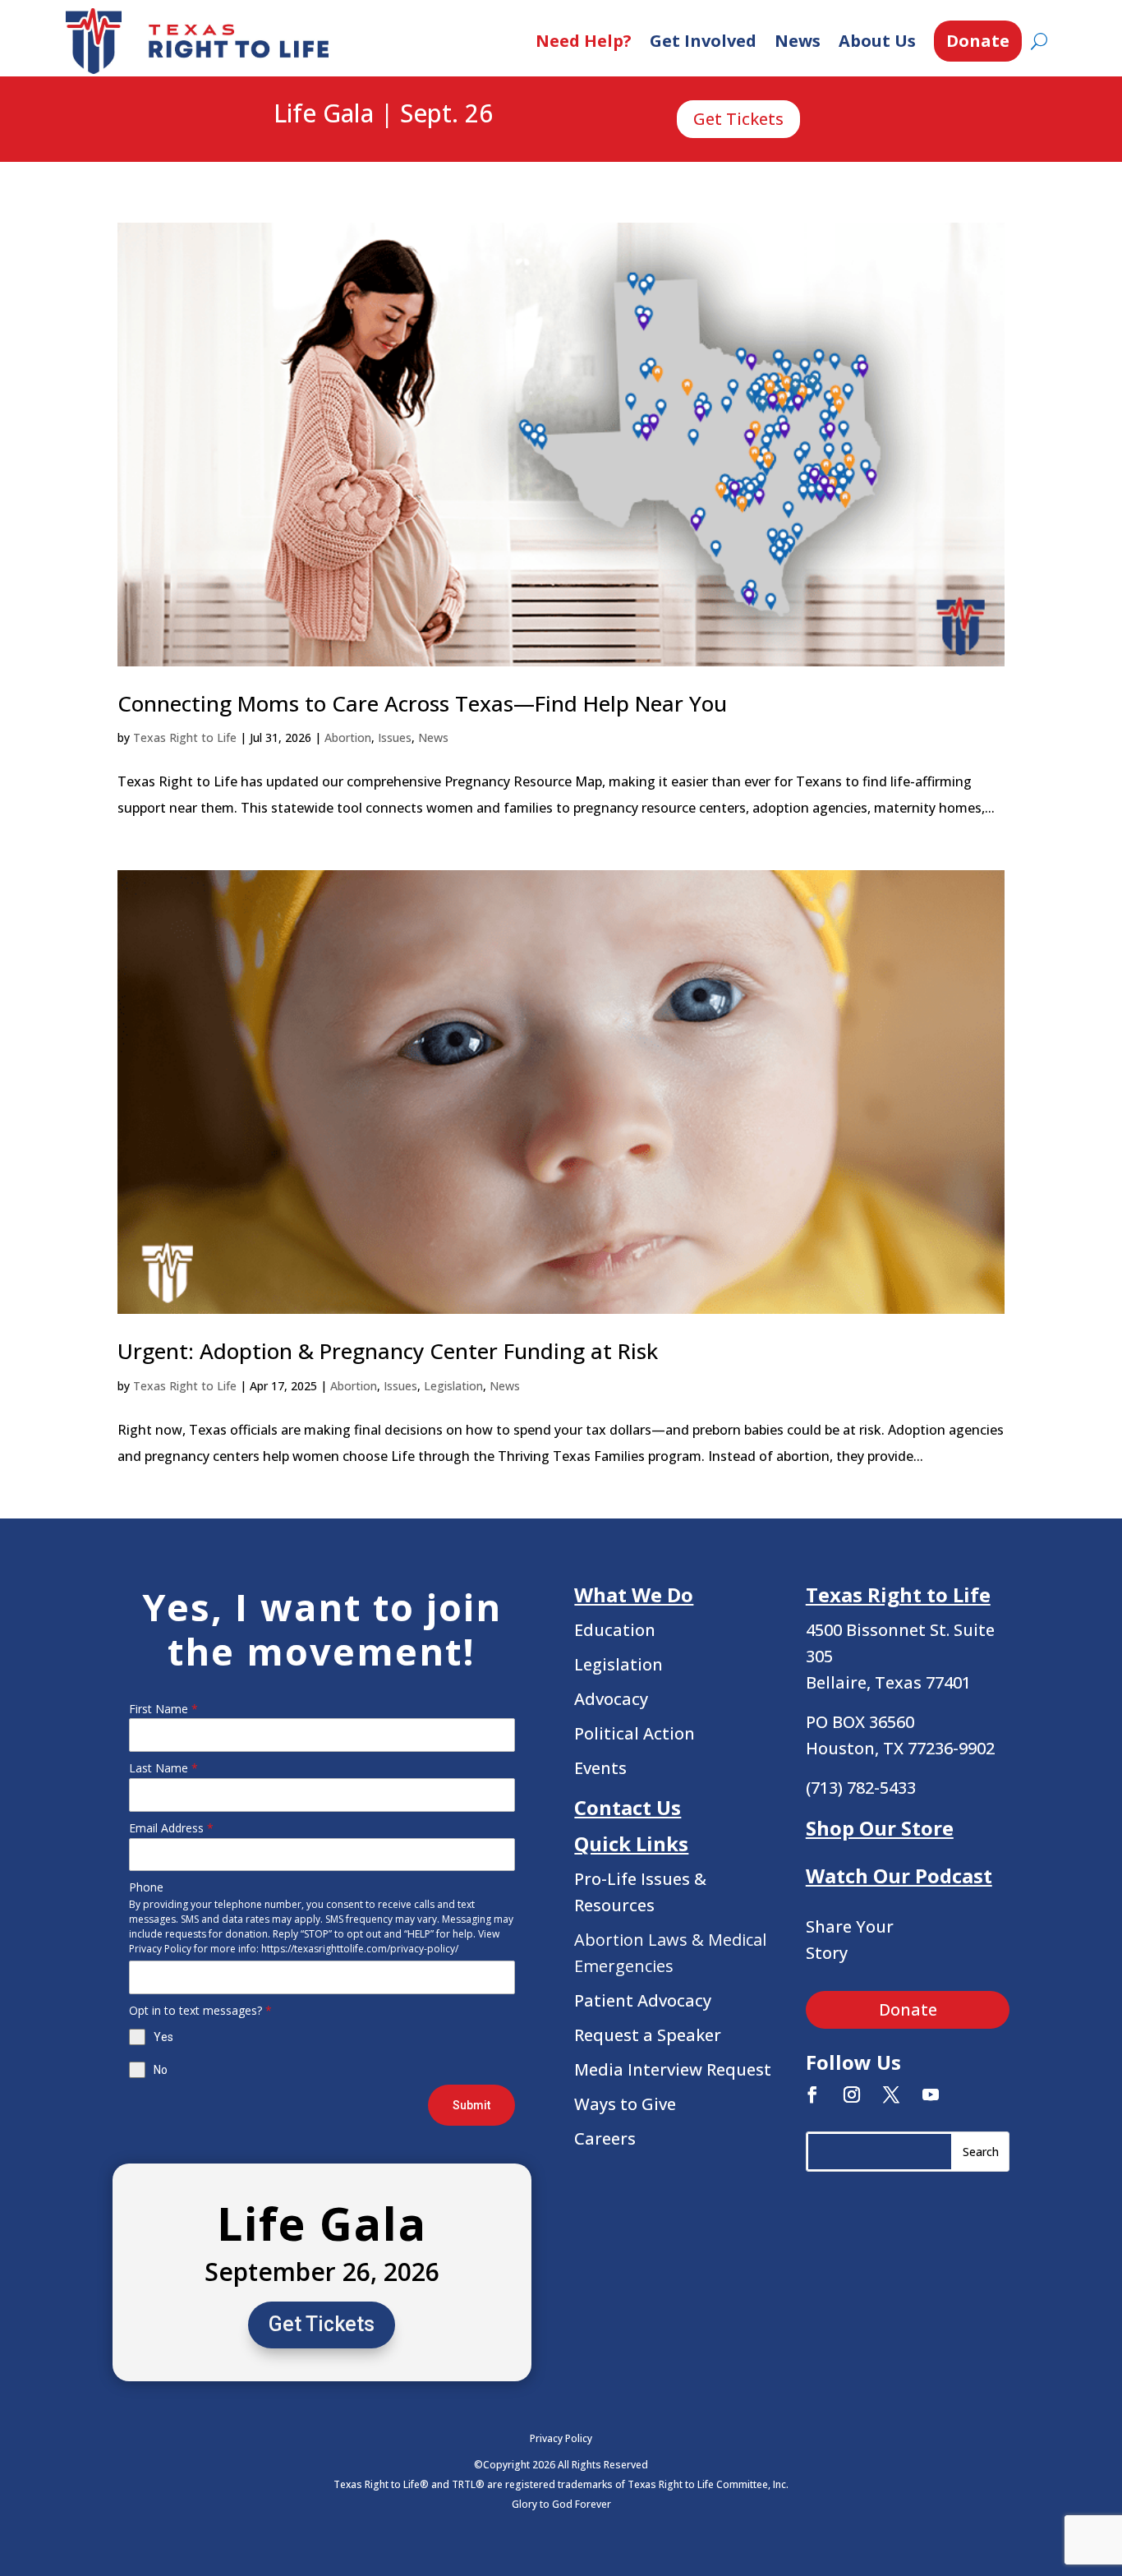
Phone (146, 1887)
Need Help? (584, 41)
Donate (978, 41)
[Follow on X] (891, 2094)
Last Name (163, 1768)
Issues (395, 737)
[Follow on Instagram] (852, 2094)
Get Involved (703, 41)
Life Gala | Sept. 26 (383, 114)
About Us (877, 41)
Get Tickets (738, 119)
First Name (163, 1709)
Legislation (453, 1386)
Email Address (171, 1828)
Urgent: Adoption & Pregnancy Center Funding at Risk (388, 1351)
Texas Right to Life (185, 737)
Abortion (348, 737)
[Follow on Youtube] (931, 2094)
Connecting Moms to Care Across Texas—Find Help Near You (422, 703)
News (798, 41)
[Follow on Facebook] (812, 2094)
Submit (471, 2105)
